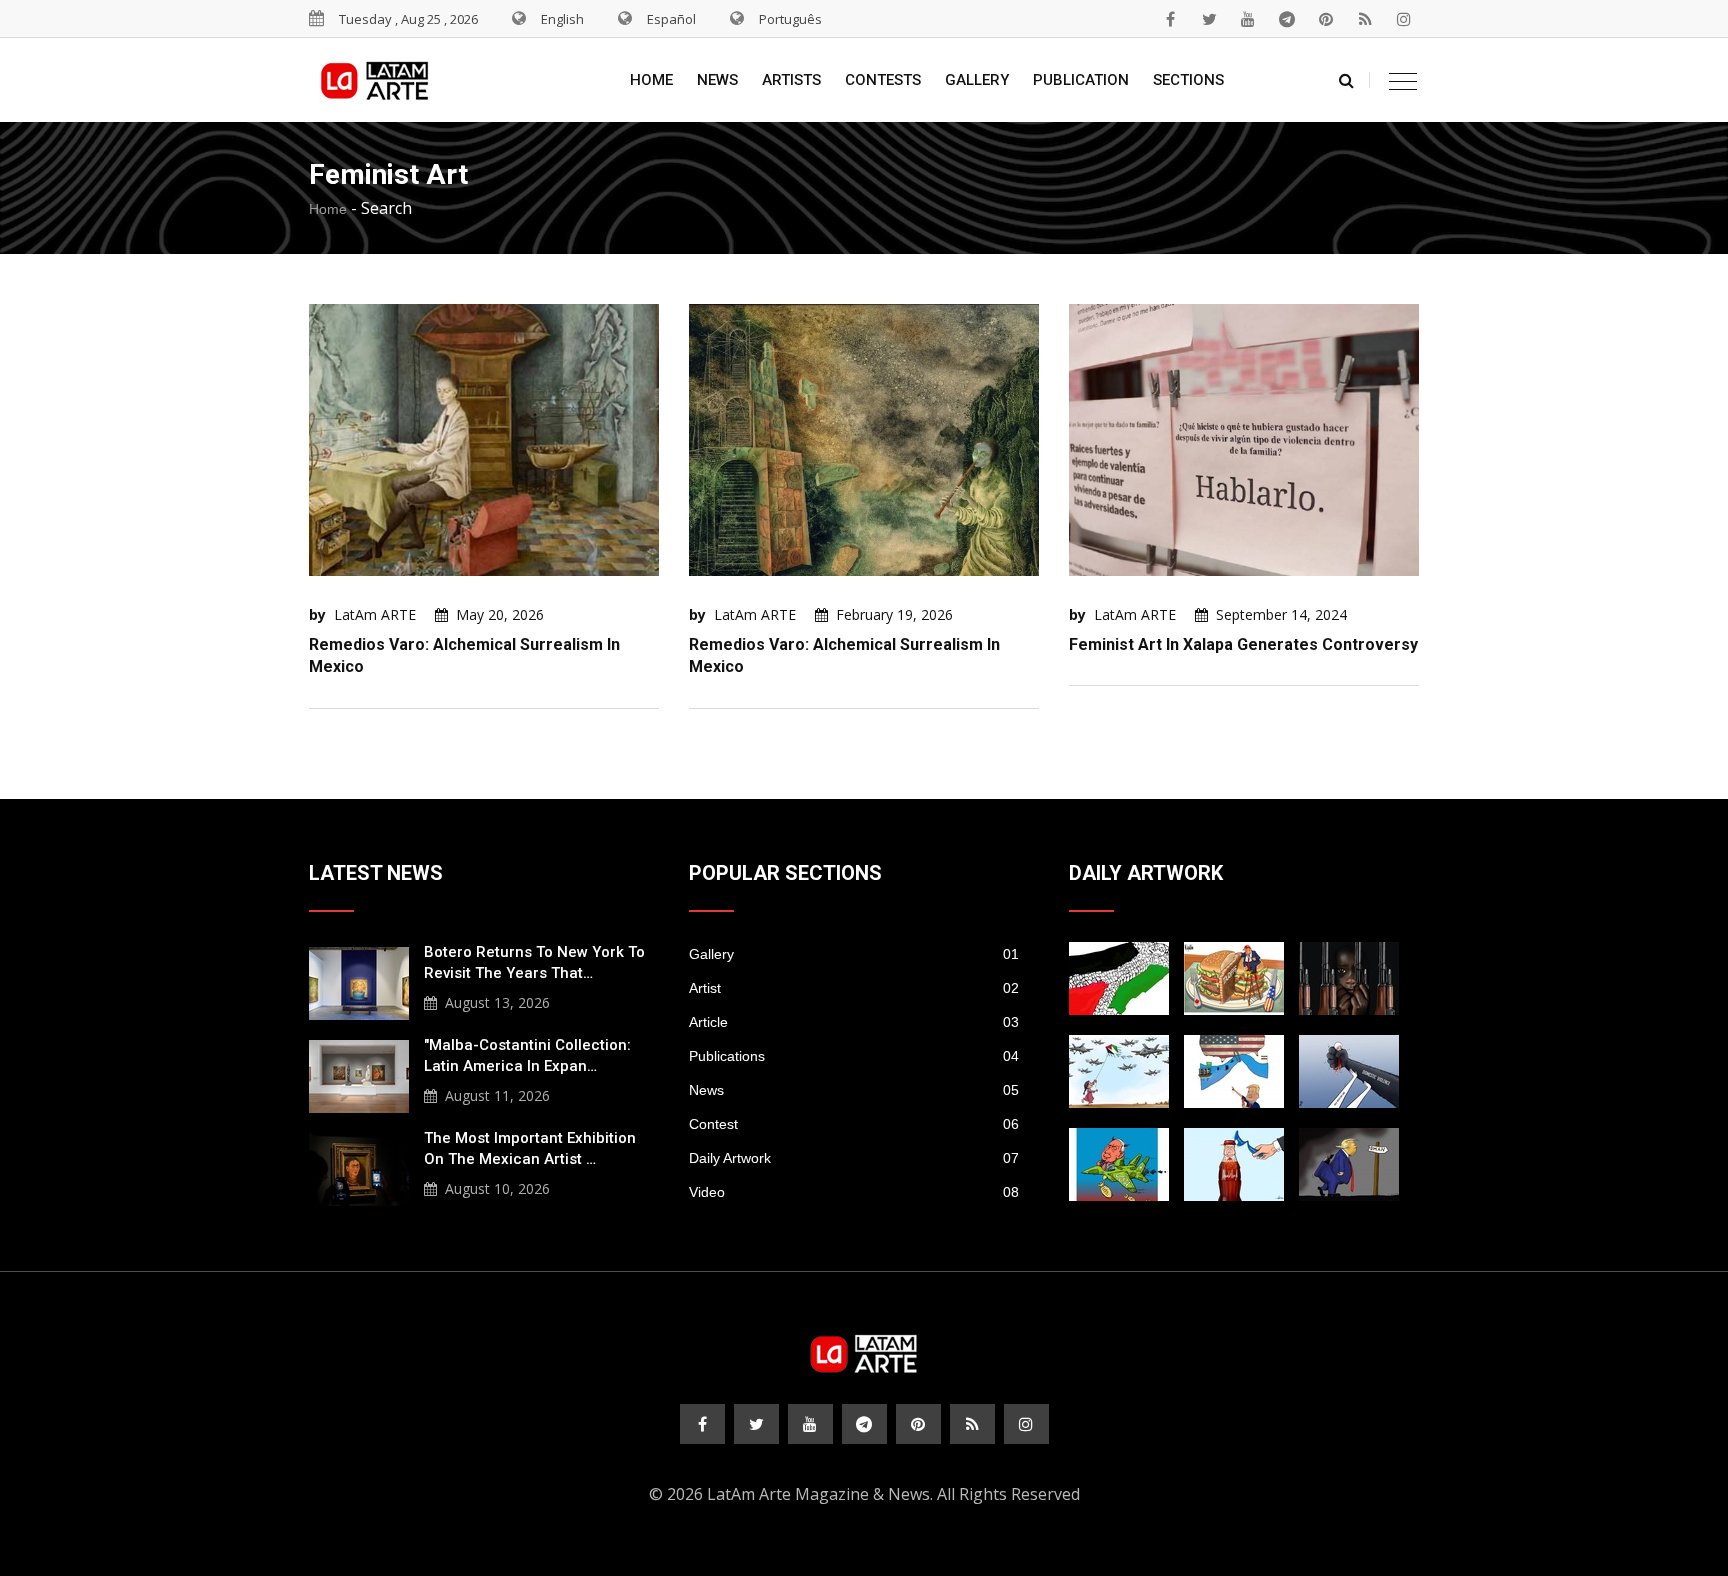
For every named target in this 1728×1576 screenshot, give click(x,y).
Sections (1188, 80)
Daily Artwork (854, 1158)
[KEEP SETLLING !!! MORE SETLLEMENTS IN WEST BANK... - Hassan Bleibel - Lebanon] (1119, 978)
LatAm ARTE (375, 614)
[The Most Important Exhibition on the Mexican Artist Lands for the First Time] (359, 1167)
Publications (854, 1056)
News (717, 80)
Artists (791, 80)
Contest (854, 1124)
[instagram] (1404, 19)
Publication (1081, 80)
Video (854, 1192)
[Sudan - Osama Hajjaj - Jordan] (1349, 978)
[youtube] (1248, 19)
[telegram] (1287, 19)
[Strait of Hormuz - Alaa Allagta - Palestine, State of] (1234, 1164)
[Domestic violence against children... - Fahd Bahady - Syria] (1349, 1071)
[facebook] (1170, 19)
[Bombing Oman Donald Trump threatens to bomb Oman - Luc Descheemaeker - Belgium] (1349, 1164)
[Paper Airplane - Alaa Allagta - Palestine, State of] (1119, 1071)
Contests (883, 80)
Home (651, 80)
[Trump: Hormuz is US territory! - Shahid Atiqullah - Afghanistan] (1234, 1071)
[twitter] (1209, 19)
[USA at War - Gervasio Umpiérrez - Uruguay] (1119, 1164)
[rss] (1365, 19)
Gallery (977, 80)
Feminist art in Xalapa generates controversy (1243, 644)
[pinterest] (1326, 19)
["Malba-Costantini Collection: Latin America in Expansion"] (359, 1074)
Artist (854, 988)
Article (854, 1022)
